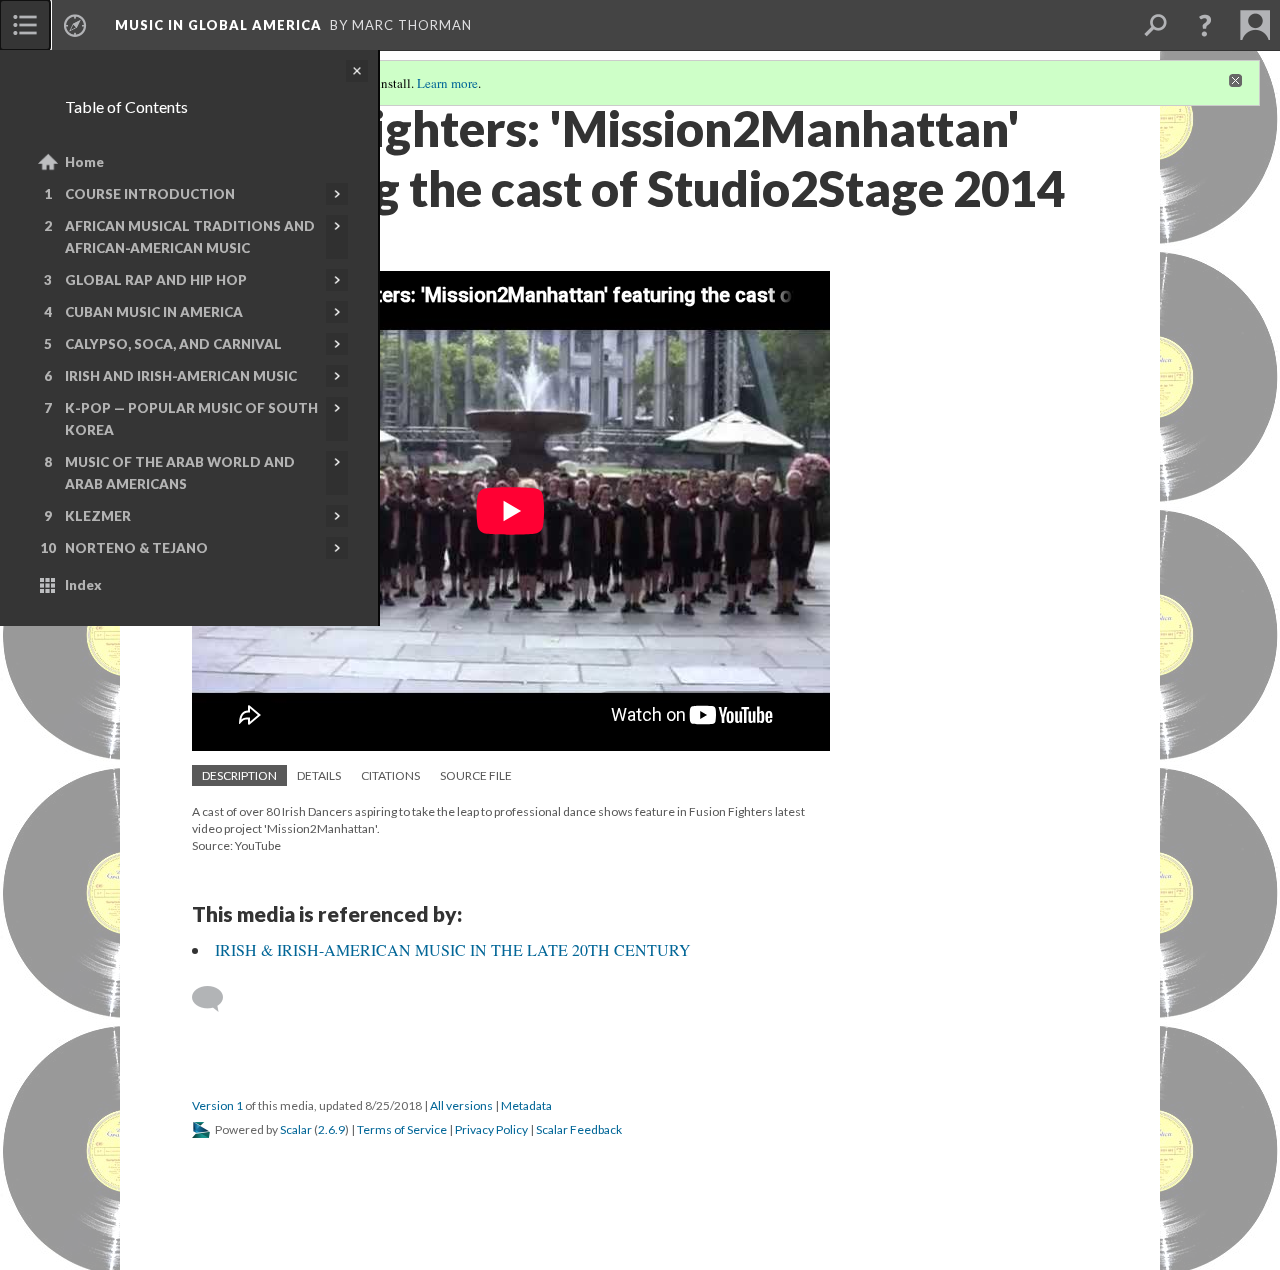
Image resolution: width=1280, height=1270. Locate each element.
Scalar (296, 1129)
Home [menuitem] (84, 162)
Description (239, 775)
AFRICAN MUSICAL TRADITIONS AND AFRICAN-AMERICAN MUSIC (190, 237)
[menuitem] (25, 25)
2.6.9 (331, 1129)
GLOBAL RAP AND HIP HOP (156, 280)
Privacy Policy (491, 1129)
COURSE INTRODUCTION (150, 194)
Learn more (447, 83)
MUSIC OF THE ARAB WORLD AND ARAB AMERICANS (180, 473)
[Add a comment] (216, 999)
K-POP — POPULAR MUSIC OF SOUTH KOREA (191, 419)
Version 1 (217, 1105)
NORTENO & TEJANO (136, 548)
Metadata (526, 1105)
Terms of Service (402, 1129)
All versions (461, 1105)
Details (319, 775)
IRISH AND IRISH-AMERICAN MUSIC (181, 376)
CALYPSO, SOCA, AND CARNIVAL (173, 344)
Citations (390, 775)
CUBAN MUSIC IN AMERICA (154, 312)
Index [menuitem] (83, 585)
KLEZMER (98, 516)
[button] (1205, 25)
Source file (476, 775)
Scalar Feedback (579, 1129)
